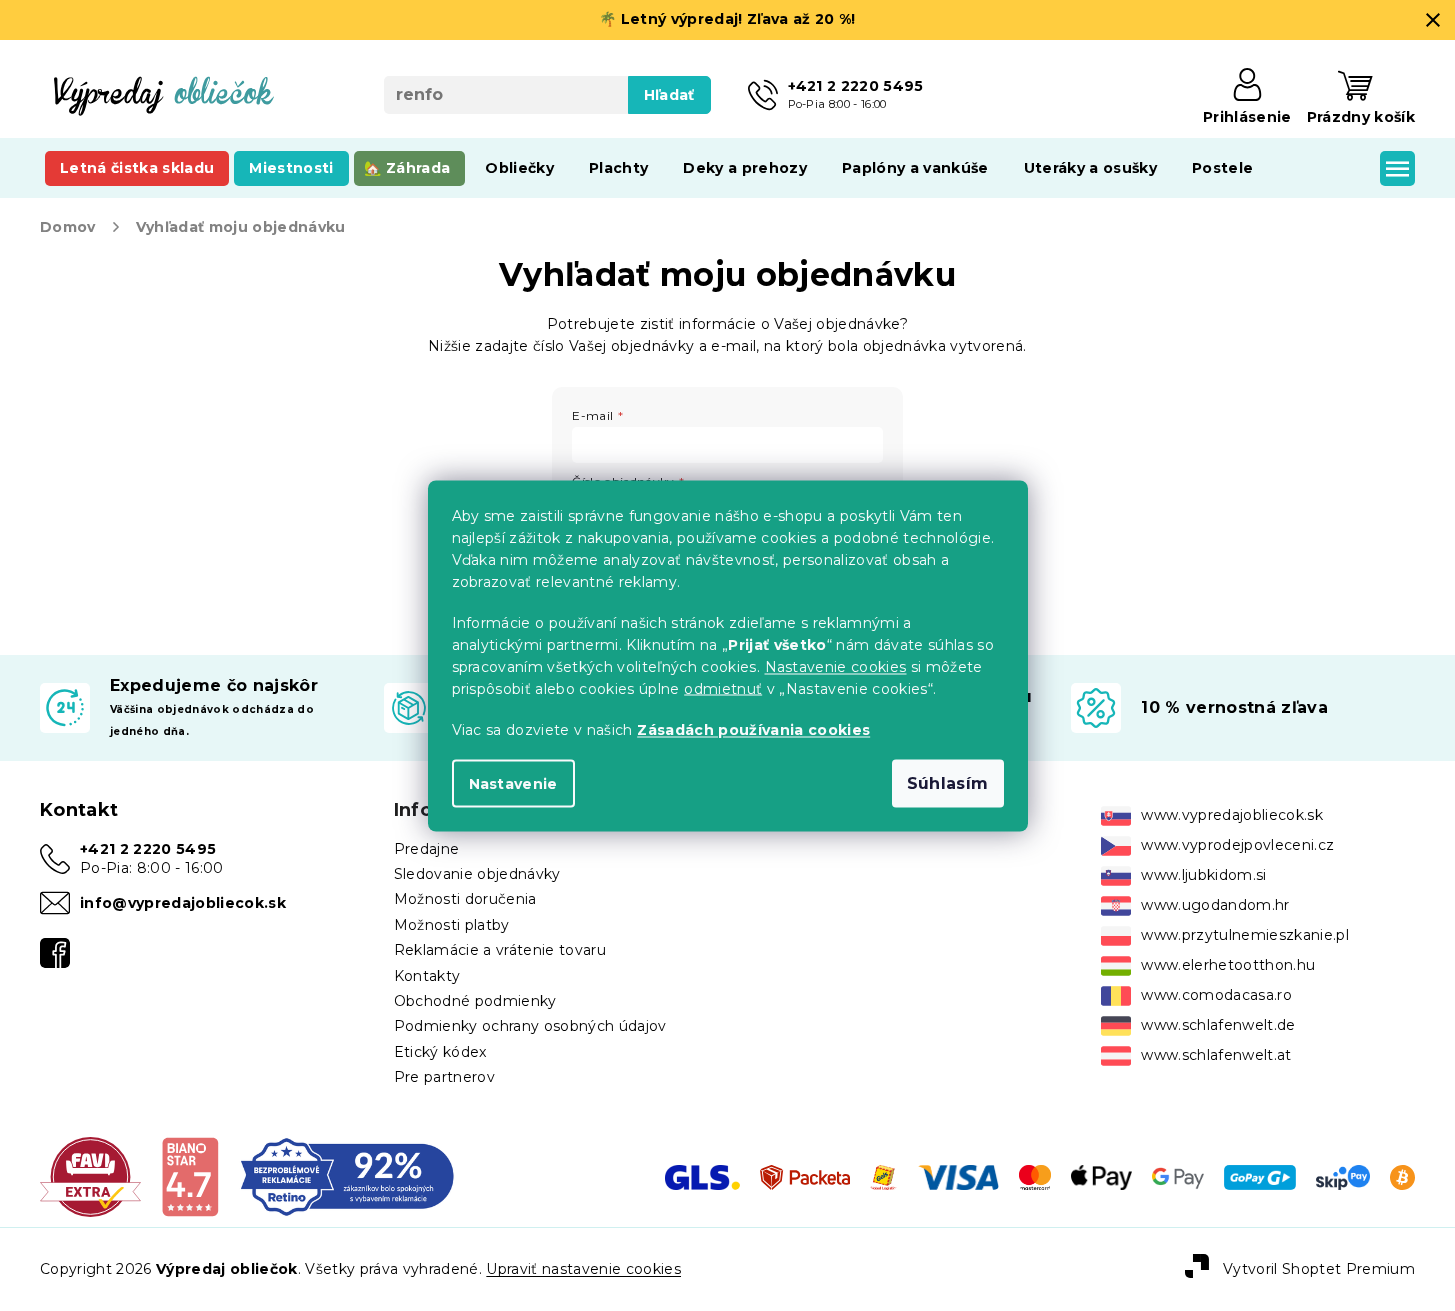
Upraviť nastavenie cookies (583, 1269)
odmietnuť (723, 688)
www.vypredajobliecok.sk (1232, 815)
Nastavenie (513, 783)
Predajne (427, 849)
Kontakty (427, 976)
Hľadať (669, 95)
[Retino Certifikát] (347, 1176)
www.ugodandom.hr (1215, 905)
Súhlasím (948, 782)
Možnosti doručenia (465, 899)
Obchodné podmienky (475, 1001)
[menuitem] (137, 168)
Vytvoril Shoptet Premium (1319, 1269)
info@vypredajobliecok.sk (183, 903)
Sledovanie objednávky (477, 874)
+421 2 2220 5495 (148, 849)
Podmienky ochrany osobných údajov (530, 1026)
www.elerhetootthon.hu (1228, 965)
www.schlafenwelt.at (1216, 1055)
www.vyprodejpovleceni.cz (1237, 845)
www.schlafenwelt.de (1218, 1025)
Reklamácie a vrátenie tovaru (500, 950)
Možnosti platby (452, 925)
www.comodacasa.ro (1216, 995)
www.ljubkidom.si (1203, 875)
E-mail (592, 415)
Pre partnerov (444, 1077)
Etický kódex (440, 1052)
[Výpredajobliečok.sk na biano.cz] (189, 1176)
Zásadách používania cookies (753, 729)
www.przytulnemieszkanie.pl (1245, 935)
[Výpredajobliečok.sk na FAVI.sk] (90, 1176)
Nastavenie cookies (836, 666)
